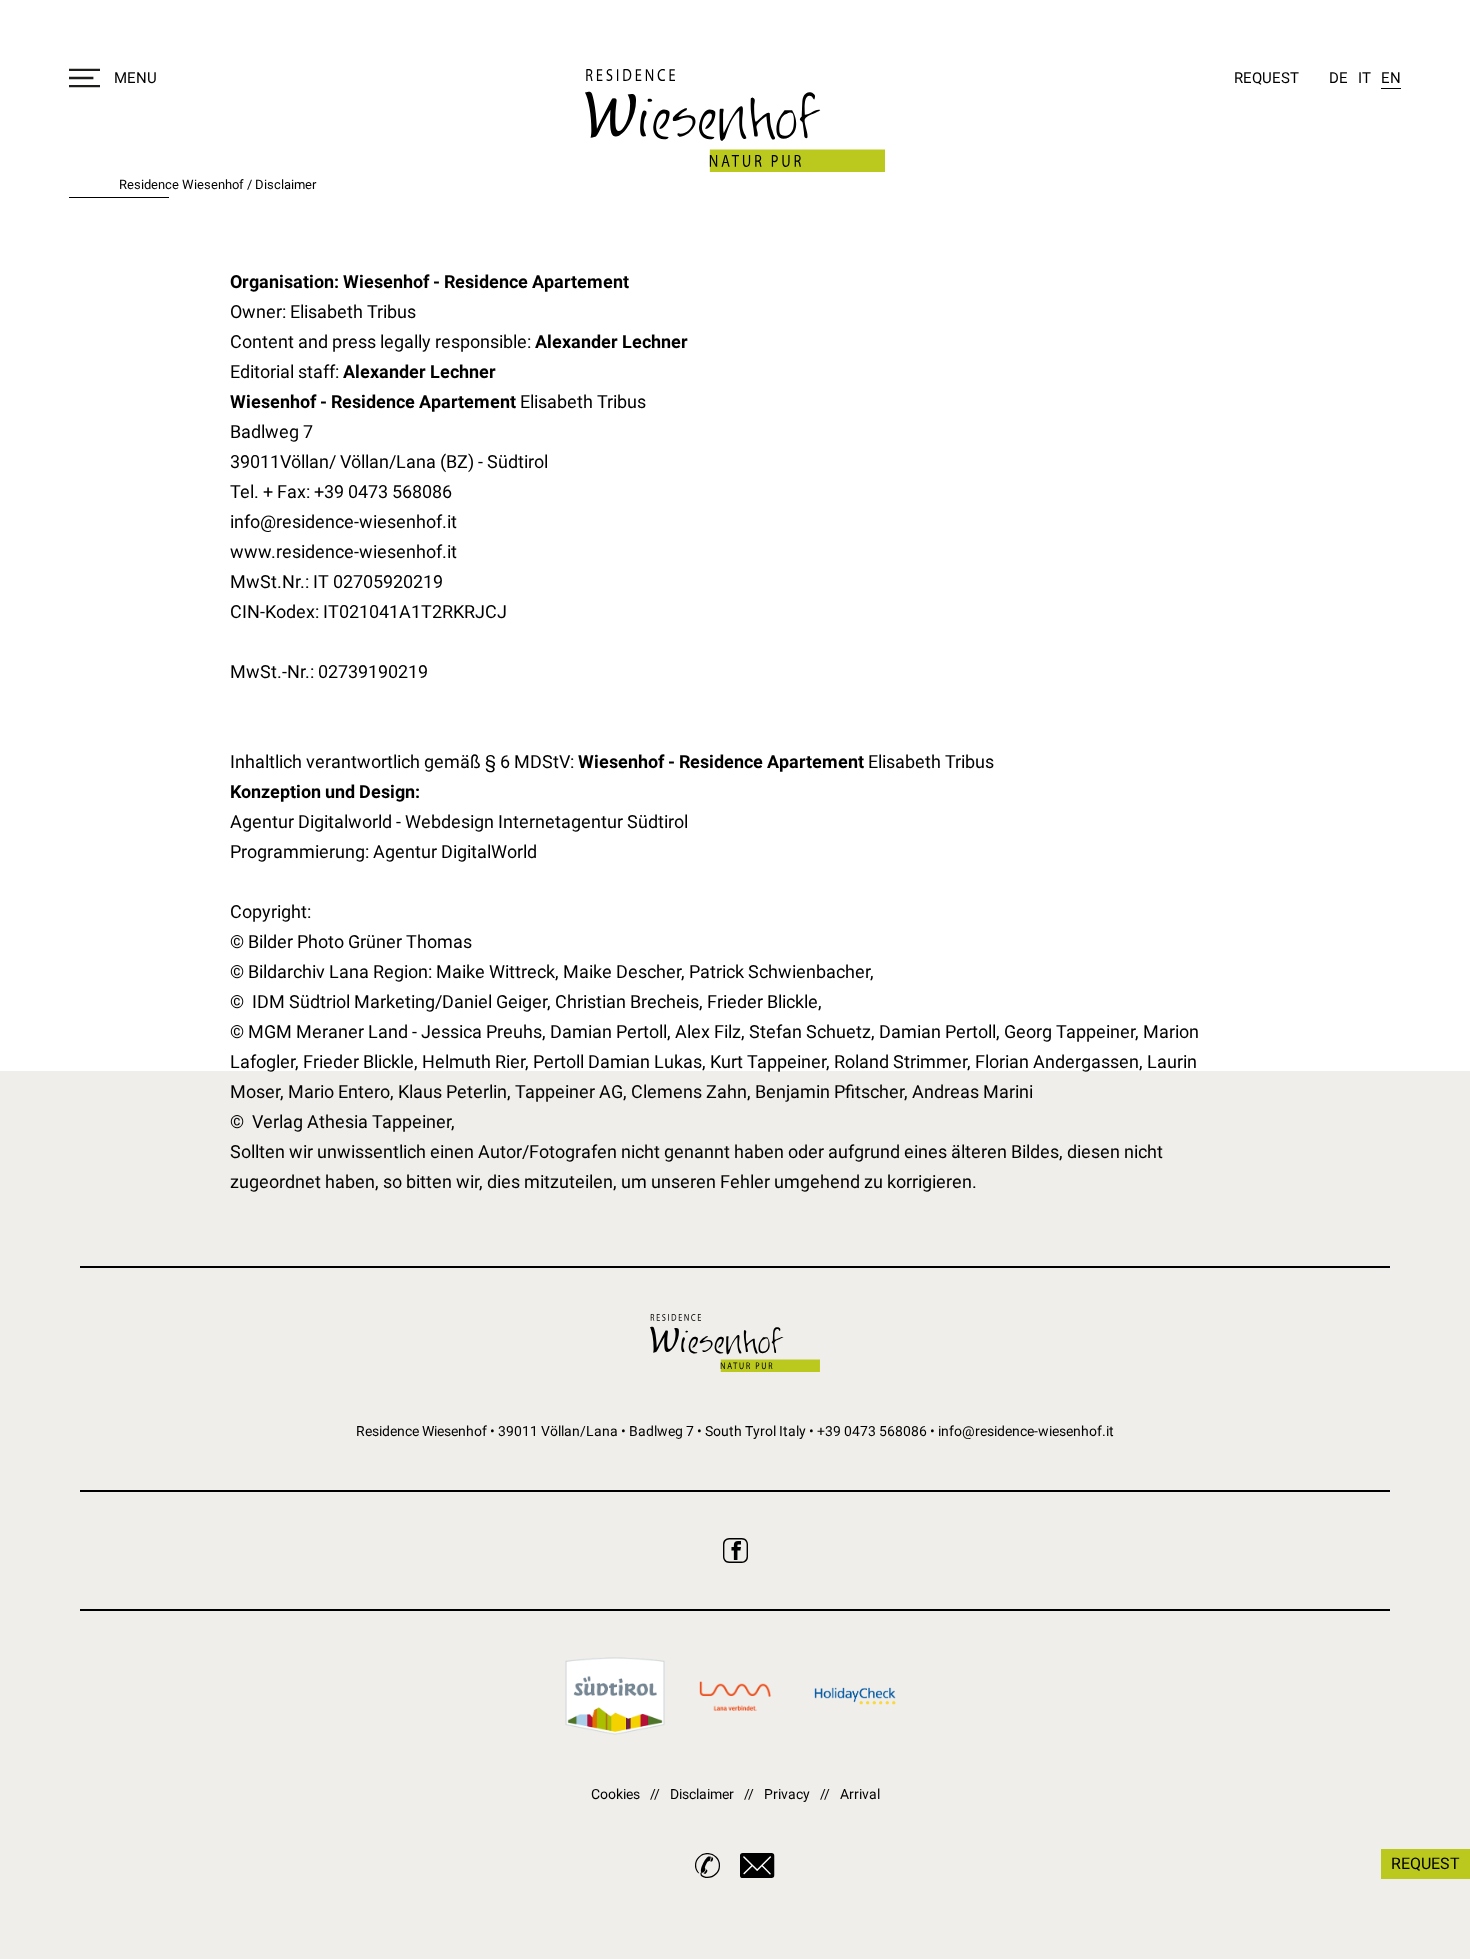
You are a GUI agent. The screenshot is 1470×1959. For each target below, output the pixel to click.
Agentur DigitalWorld (455, 851)
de (1338, 78)
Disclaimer (702, 1794)
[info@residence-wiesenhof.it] (757, 1865)
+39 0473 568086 (872, 1431)
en (1391, 78)
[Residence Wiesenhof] (735, 120)
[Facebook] (735, 1550)
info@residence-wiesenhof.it (1026, 1431)
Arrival (860, 1794)
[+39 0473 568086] (707, 1865)
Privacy (787, 1794)
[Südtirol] (615, 1696)
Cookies (615, 1794)
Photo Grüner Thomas (384, 941)
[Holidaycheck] (855, 1696)
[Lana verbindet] (735, 1696)
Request (1266, 78)
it (1364, 78)
